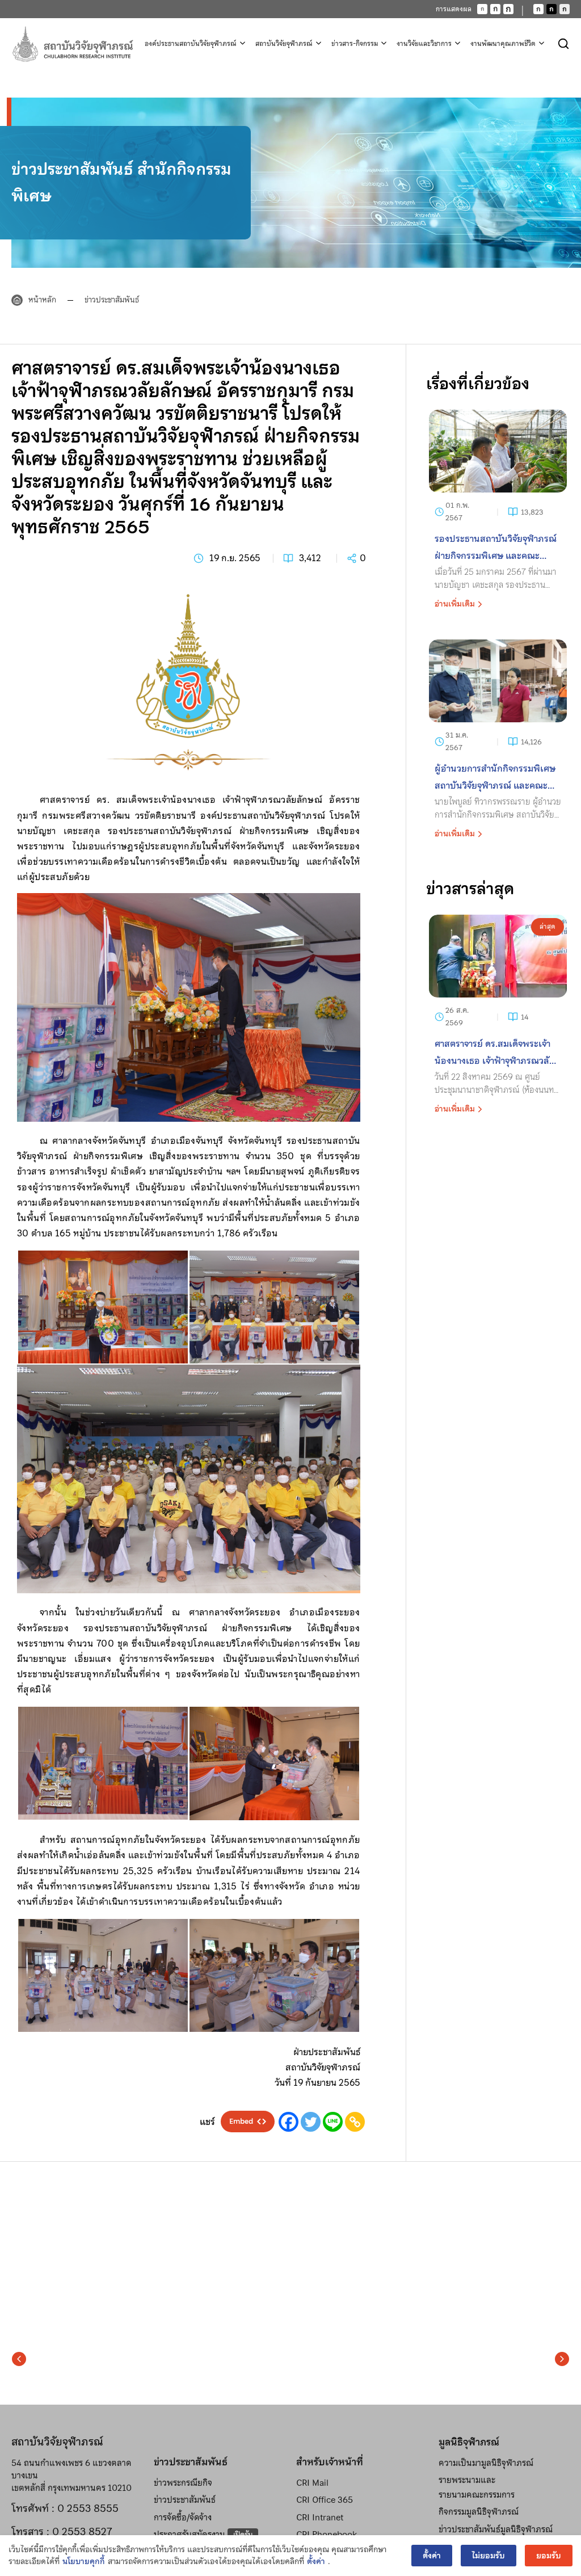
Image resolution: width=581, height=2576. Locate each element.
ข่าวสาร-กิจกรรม (355, 44)
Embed (241, 2122)
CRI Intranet (320, 2518)
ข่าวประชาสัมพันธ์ (112, 300)
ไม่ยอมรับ (489, 2556)
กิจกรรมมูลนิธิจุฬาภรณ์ (479, 2512)
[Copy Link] (355, 2122)
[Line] (333, 2122)
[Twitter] (311, 2122)
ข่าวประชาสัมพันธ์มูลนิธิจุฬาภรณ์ (496, 2529)
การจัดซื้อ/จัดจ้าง (183, 2518)
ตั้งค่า (316, 2562)
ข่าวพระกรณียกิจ (183, 2483)
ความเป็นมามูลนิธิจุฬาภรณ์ (486, 2463)
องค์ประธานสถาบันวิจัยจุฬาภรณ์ (191, 44)
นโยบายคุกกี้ (84, 2562)
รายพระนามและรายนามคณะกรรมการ (477, 2487)
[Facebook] (289, 2122)
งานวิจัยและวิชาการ (424, 44)
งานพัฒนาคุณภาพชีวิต (503, 44)
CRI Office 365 (325, 2500)
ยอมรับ (549, 2556)
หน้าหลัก (42, 300)
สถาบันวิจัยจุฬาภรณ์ (284, 44)
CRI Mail (312, 2483)
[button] (19, 2359)
